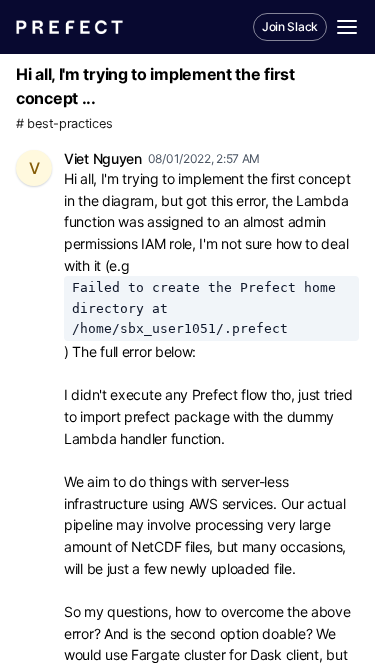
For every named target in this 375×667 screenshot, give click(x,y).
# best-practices (64, 123)
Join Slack (290, 26)
